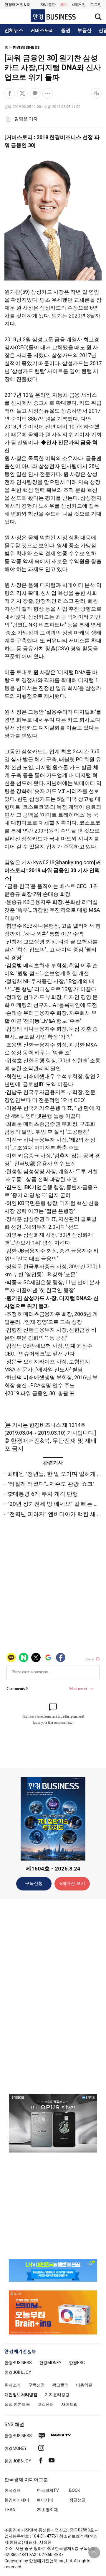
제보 (64, 5)
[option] (53, 2123)
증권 (66, 31)
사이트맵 (69, 2404)
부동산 (85, 31)
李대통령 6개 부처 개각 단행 (43, 1494)
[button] (96, 5)
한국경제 (13, 2490)
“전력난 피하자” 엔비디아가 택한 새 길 (55, 1514)
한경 (18, 2363)
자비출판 (48, 5)
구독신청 (34, 1883)
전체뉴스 (14, 31)
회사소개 (13, 2385)
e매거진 (79, 5)
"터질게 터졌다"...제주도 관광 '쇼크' (51, 1484)
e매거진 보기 (72, 1883)
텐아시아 (45, 2500)
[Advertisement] (53, 1996)
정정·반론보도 (17, 2404)
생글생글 (77, 2500)
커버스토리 (42, 31)
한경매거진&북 (17, 5)
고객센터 (46, 2404)
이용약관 (84, 2385)
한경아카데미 (17, 2500)
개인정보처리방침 (21, 2395)
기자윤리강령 (57, 2395)
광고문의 (60, 2385)
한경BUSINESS (26, 47)
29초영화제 (47, 2510)
